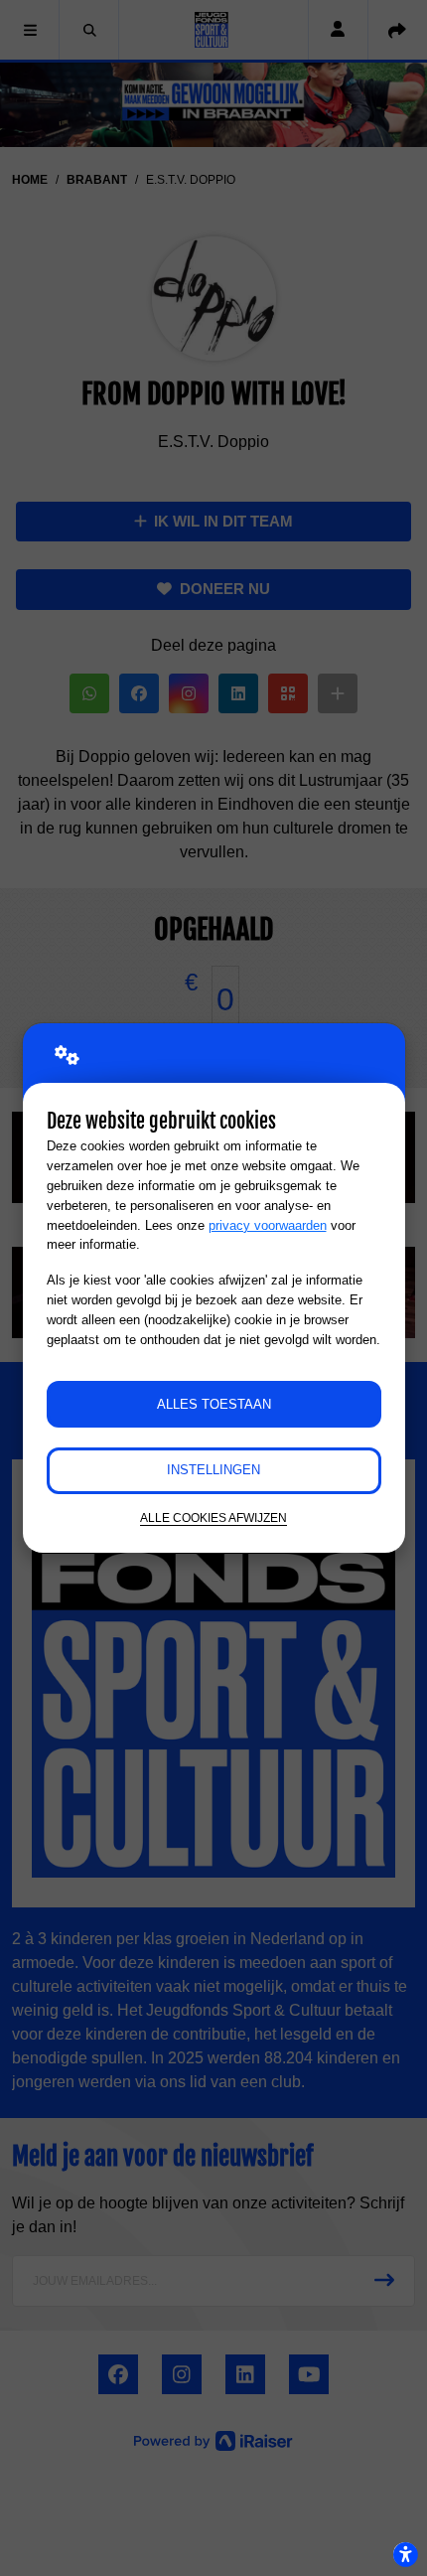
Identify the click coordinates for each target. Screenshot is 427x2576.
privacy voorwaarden (268, 1225)
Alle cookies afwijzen (213, 1517)
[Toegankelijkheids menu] (405, 2554)
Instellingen (213, 1470)
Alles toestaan (214, 1404)
